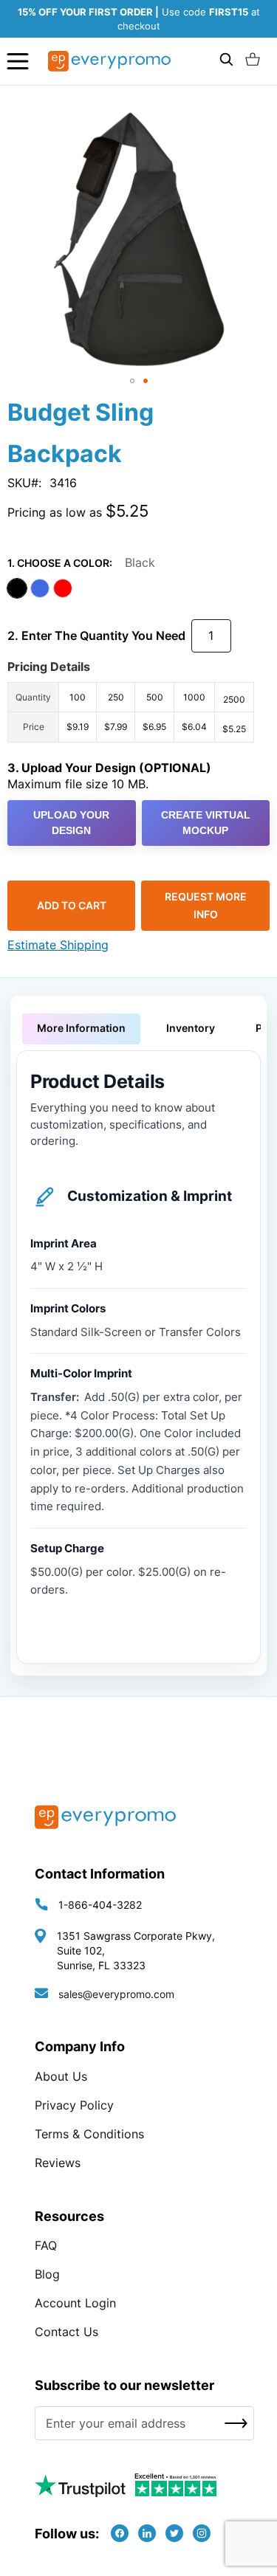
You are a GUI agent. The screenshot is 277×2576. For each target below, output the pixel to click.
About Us (61, 2076)
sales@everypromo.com (116, 1994)
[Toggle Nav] (18, 61)
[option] (17, 588)
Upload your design (71, 823)
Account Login (75, 2303)
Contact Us (66, 2332)
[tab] (81, 1029)
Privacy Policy (74, 2105)
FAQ (46, 2245)
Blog (47, 2274)
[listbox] (138, 590)
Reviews (58, 2163)
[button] (132, 381)
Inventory (191, 1028)
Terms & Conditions (89, 2134)
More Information (81, 1028)
